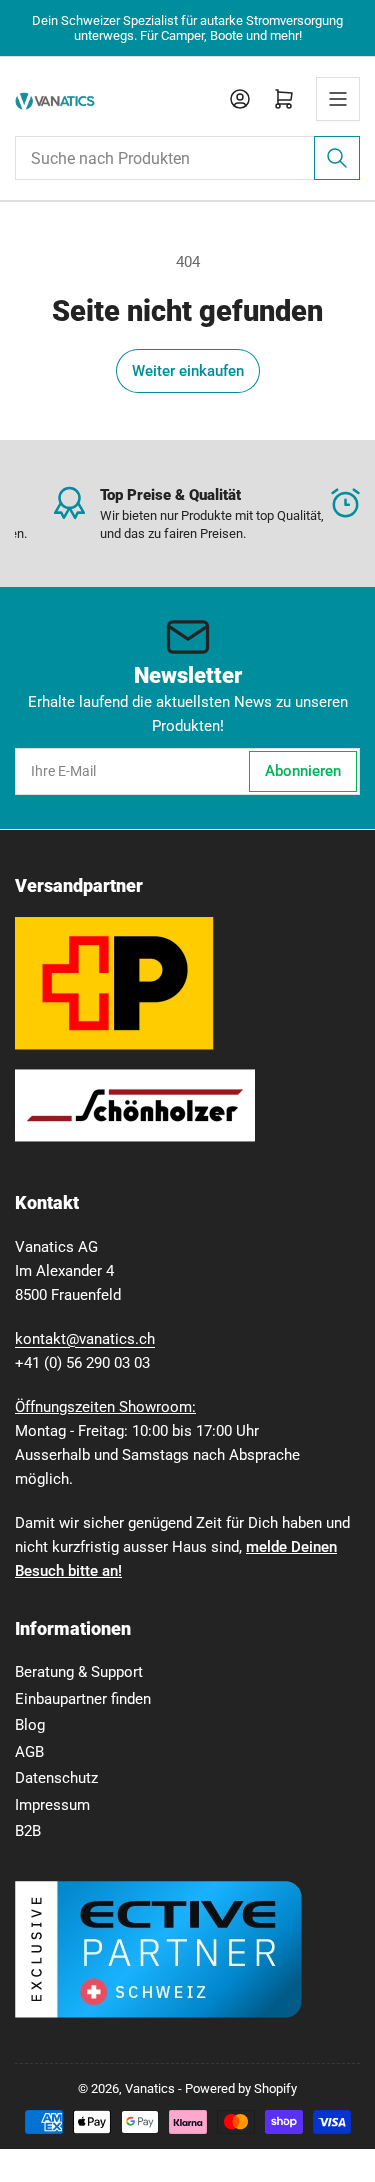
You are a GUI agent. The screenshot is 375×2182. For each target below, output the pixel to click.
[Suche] (337, 158)
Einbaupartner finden (83, 1699)
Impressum (52, 1805)
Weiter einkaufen (188, 371)
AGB (29, 1752)
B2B (28, 1831)
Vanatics (150, 2088)
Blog (30, 1725)
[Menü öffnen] (338, 99)
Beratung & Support (79, 1672)
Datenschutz (56, 1778)
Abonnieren (303, 771)
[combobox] (187, 158)
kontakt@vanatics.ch (85, 1339)
